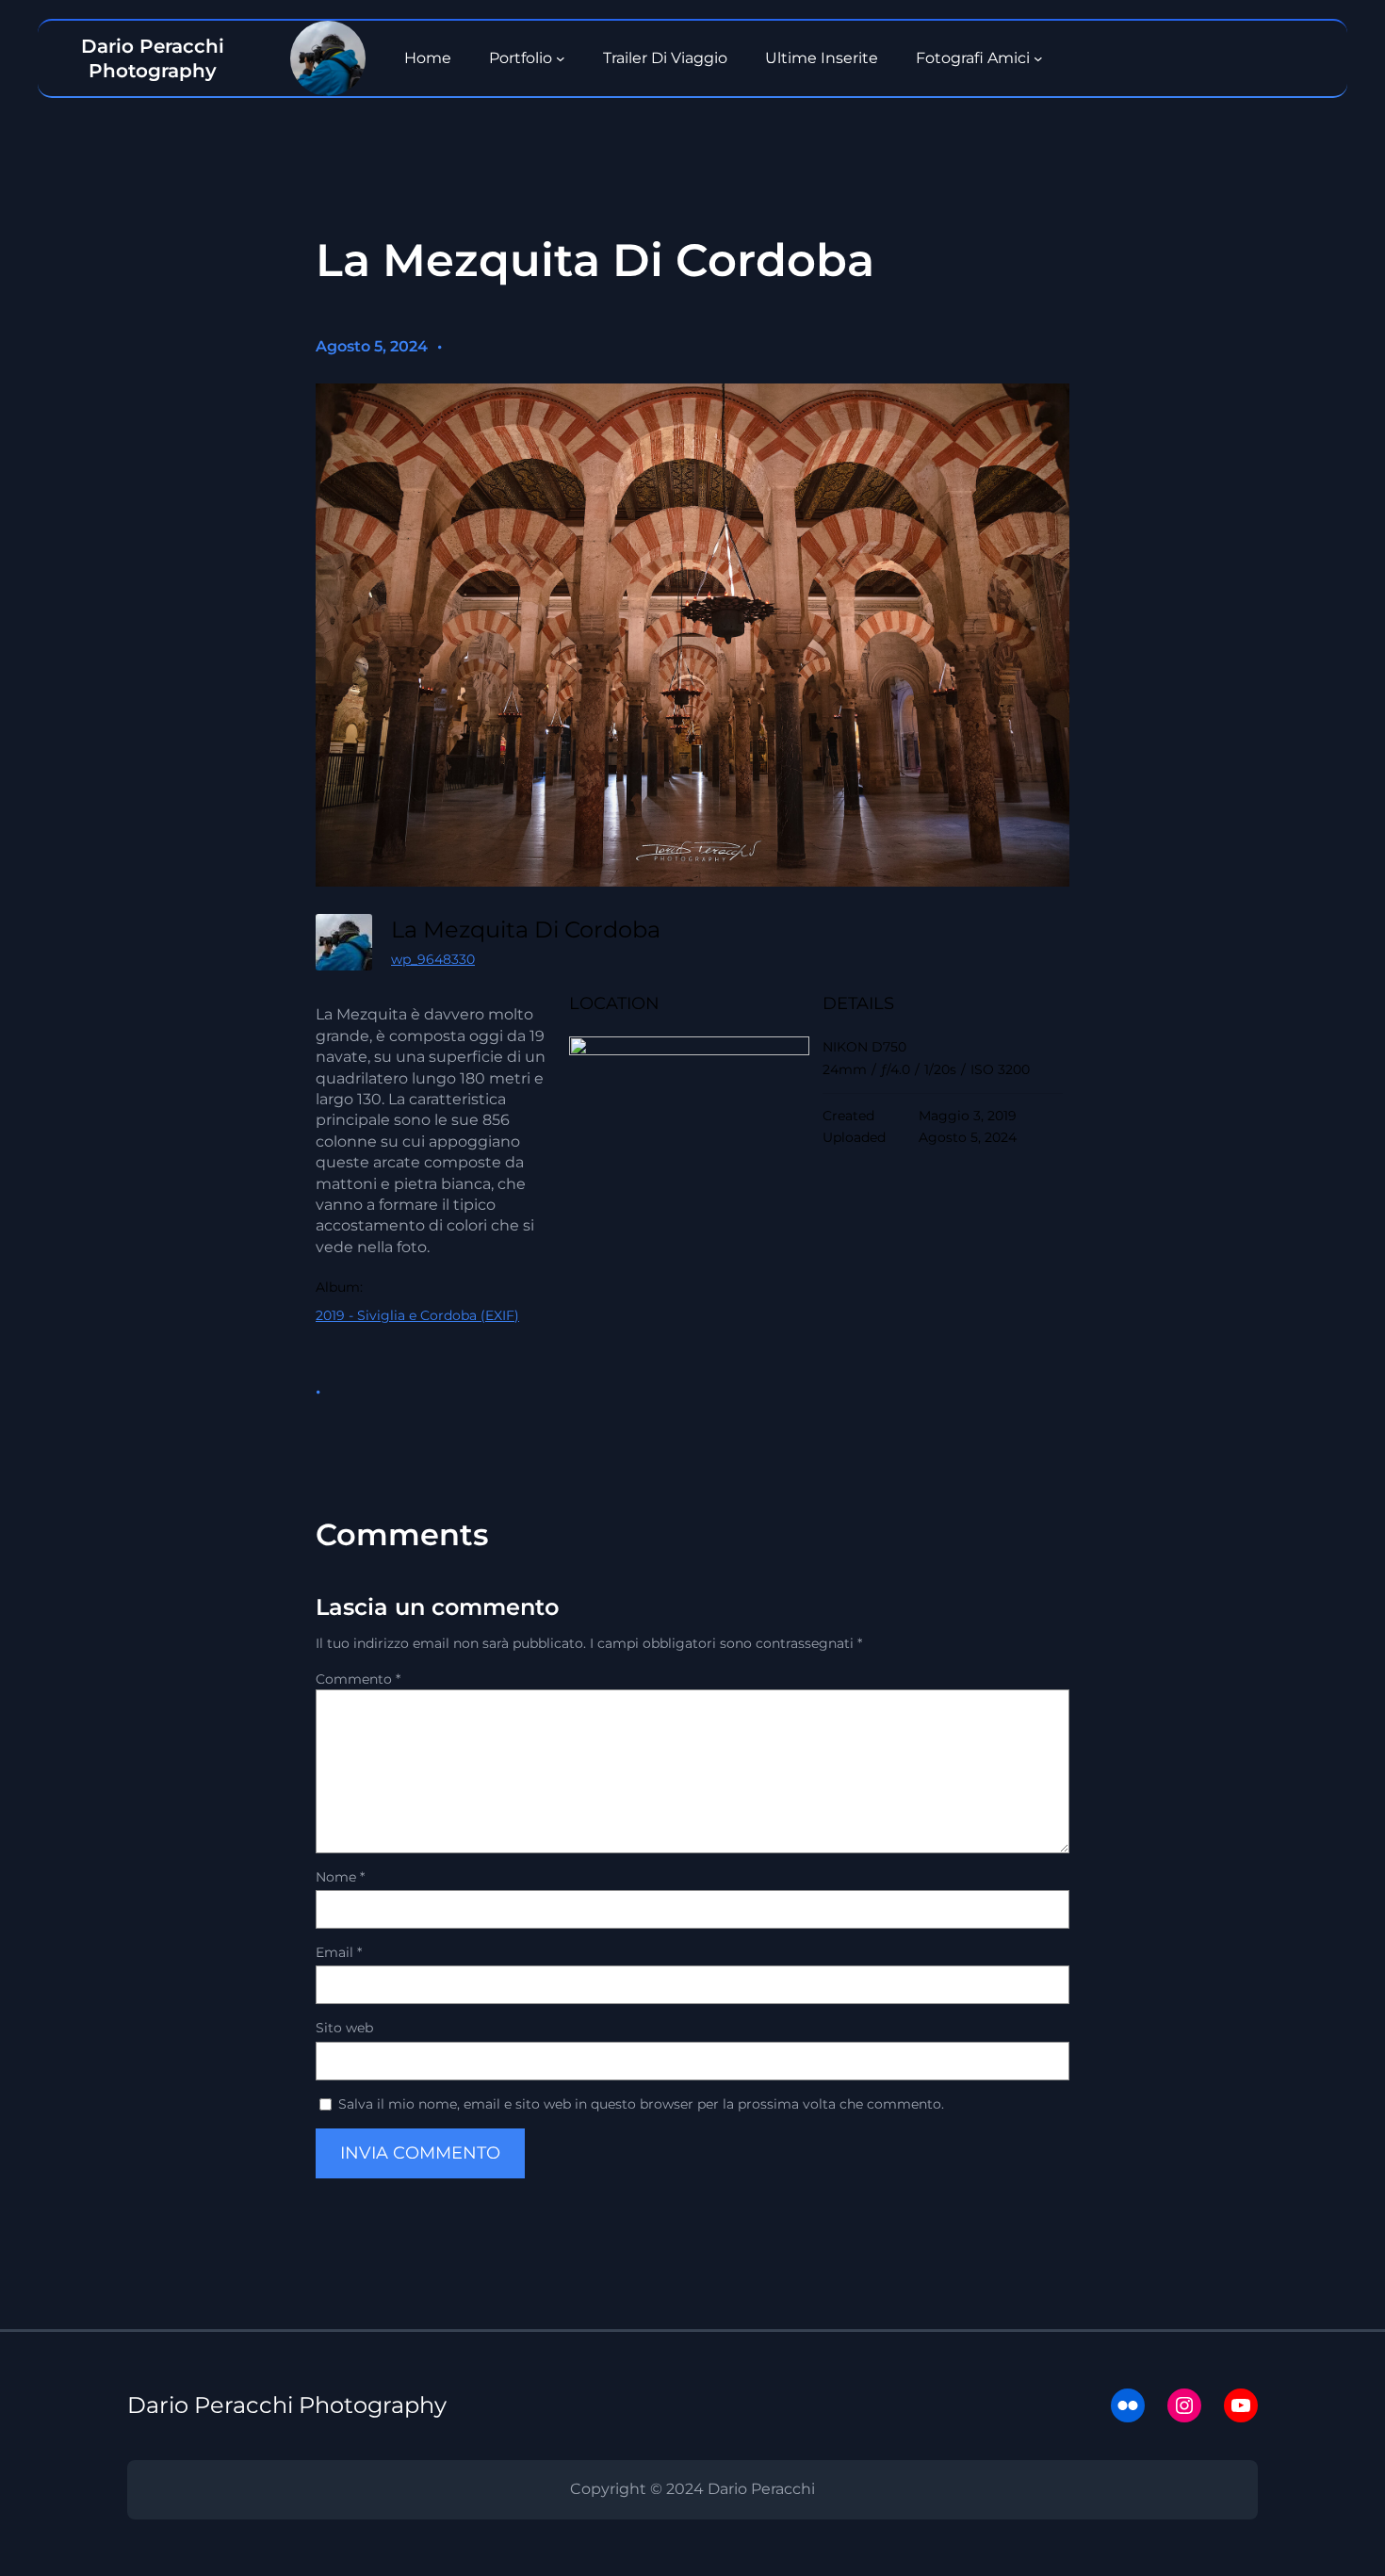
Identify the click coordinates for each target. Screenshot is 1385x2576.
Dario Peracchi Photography (287, 2405)
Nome (340, 1877)
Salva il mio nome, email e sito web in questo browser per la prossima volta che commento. (641, 2104)
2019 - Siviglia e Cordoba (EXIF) (417, 1315)
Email (339, 1952)
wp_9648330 (433, 959)
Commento (358, 1679)
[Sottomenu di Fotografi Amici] (1038, 58)
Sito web (344, 2028)
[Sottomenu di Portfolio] (561, 58)
